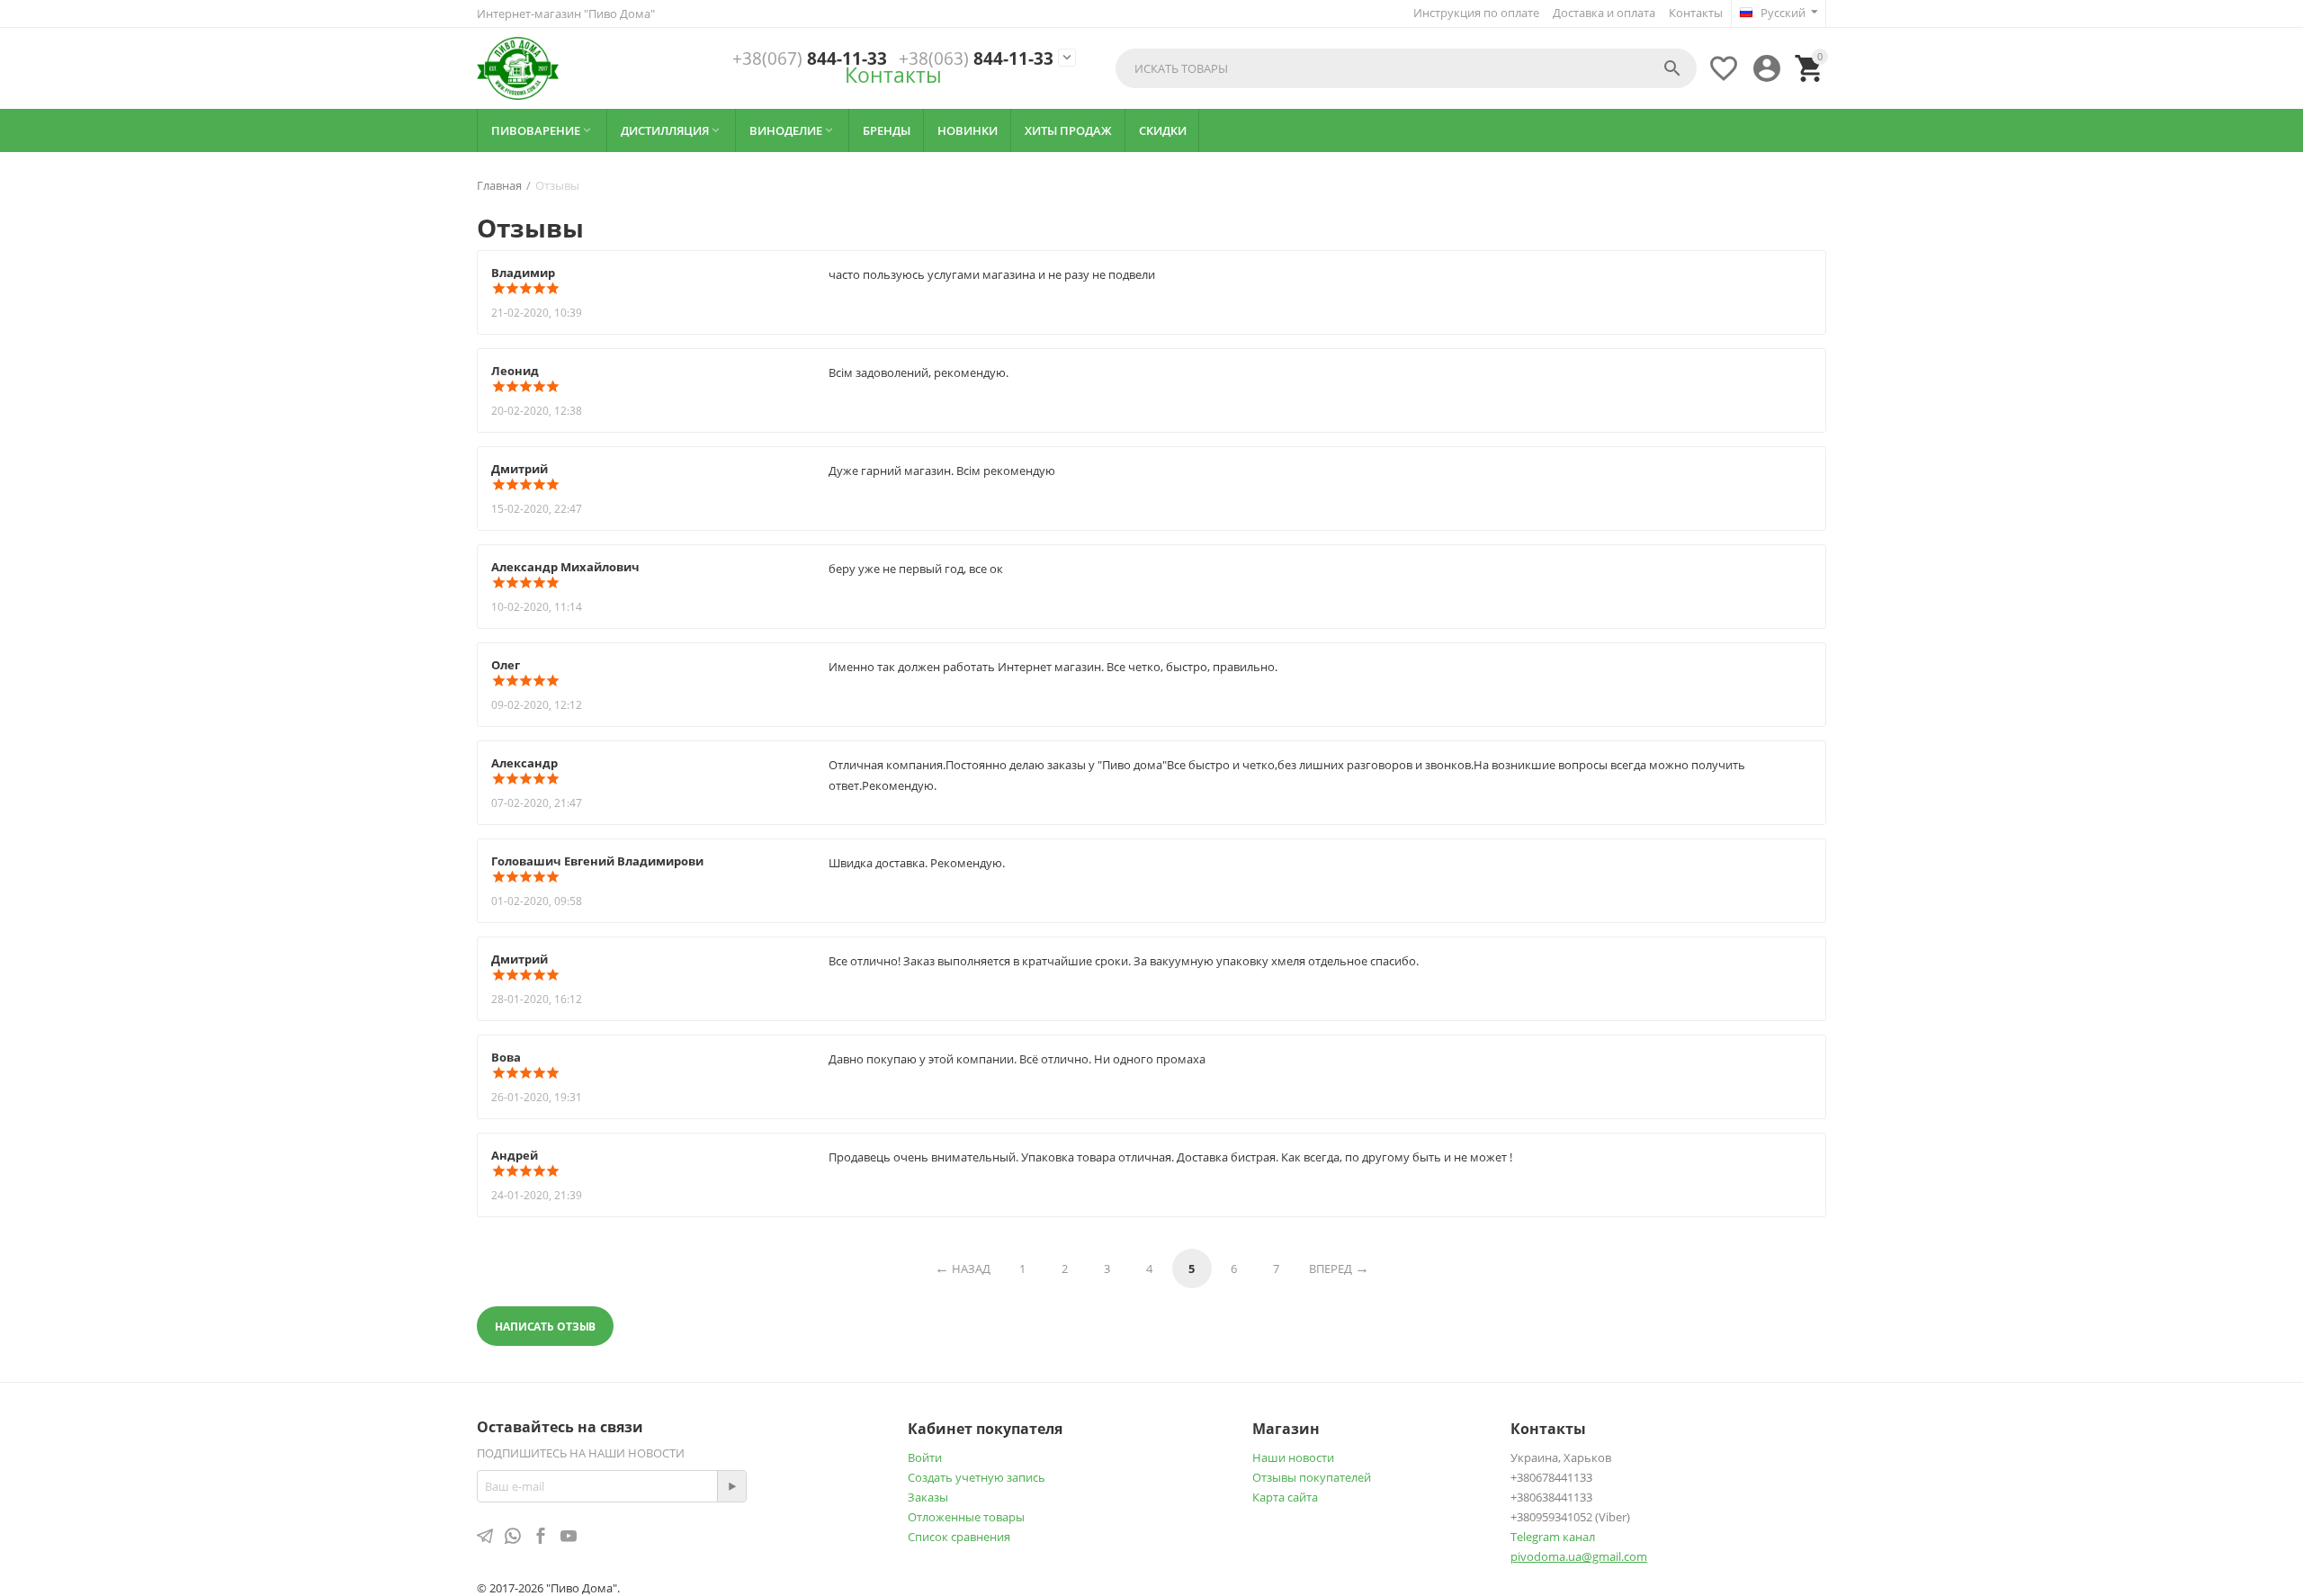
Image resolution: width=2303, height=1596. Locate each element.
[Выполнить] (731, 1486)
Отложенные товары (966, 1517)
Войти (925, 1457)
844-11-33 (810, 59)
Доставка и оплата (1604, 13)
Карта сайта (1285, 1497)
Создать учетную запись (977, 1477)
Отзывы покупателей (1312, 1477)
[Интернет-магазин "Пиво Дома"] (518, 68)
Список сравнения (959, 1537)
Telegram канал (1553, 1537)
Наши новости (1293, 1457)
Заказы (928, 1497)
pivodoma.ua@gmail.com (1579, 1556)
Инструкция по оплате (1476, 13)
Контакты (1696, 13)
